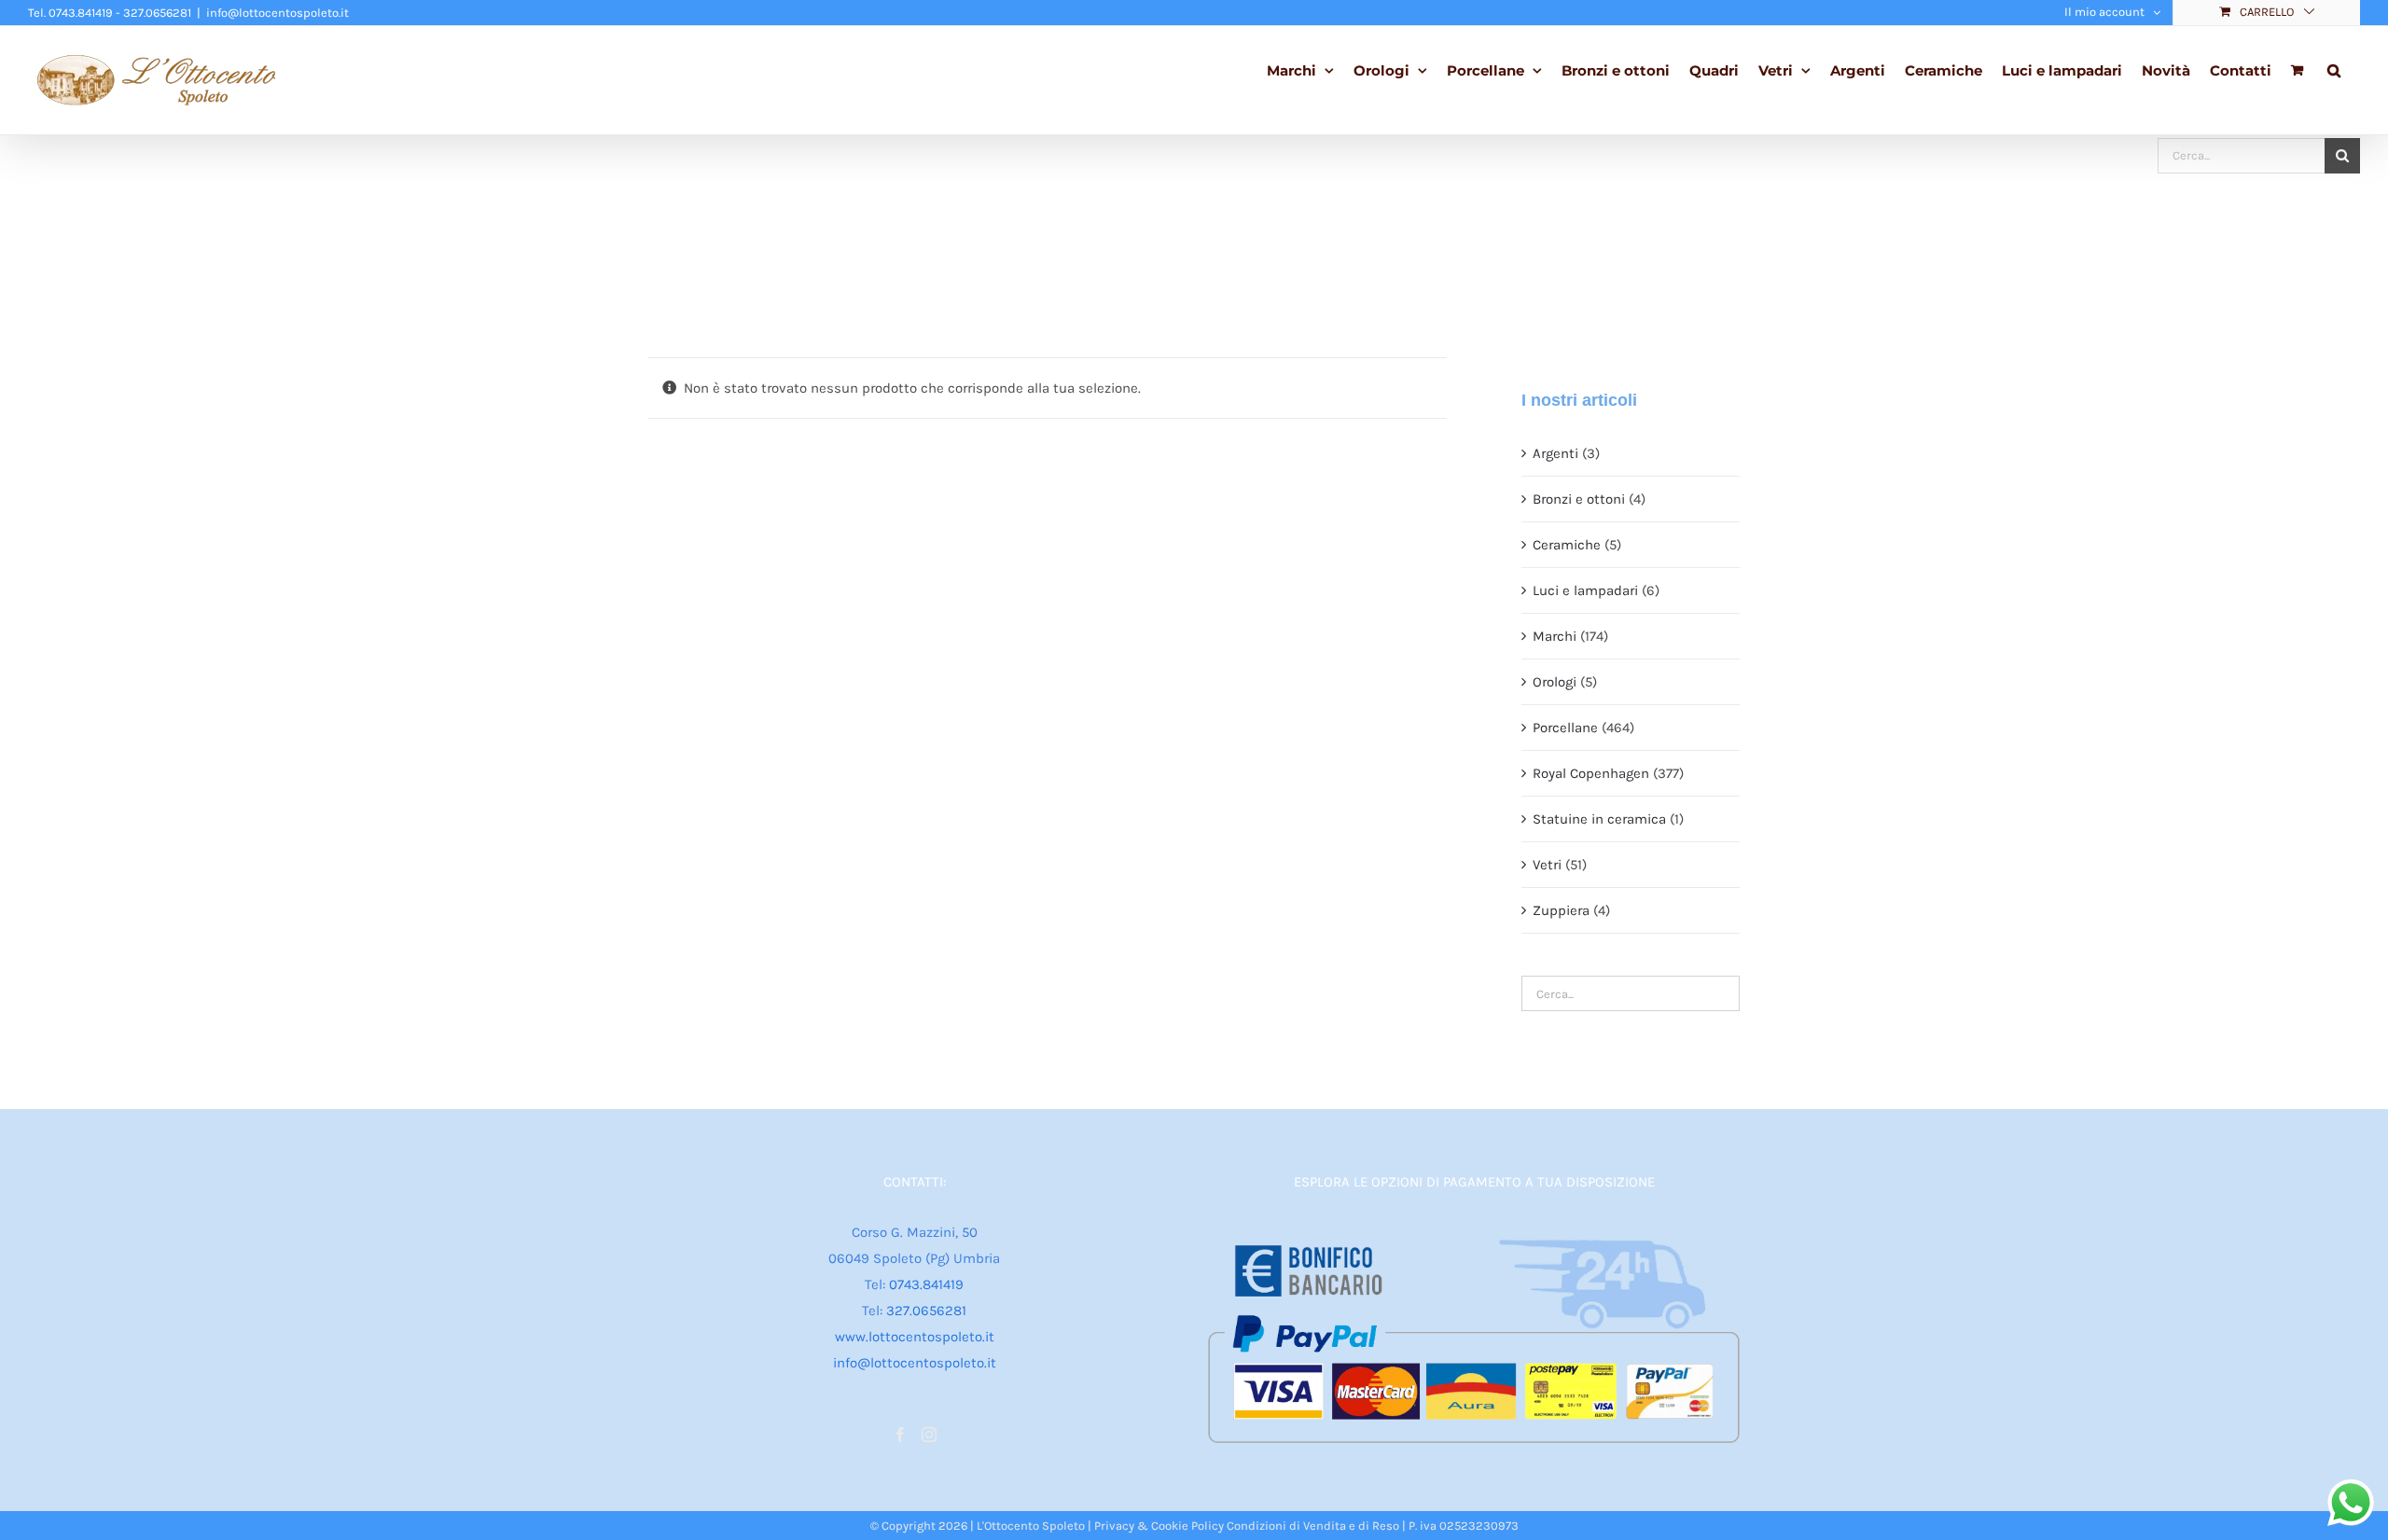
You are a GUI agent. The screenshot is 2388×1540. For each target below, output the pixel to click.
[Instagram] (929, 1435)
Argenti (1555, 453)
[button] (2334, 69)
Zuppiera (1561, 910)
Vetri (1547, 865)
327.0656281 (926, 1311)
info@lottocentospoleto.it (278, 13)
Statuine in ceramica (1599, 819)
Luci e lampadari (1585, 590)
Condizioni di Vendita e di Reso (1313, 1526)
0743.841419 (926, 1284)
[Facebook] (900, 1435)
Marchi (1555, 636)
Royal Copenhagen (1591, 773)
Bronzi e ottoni (1579, 499)
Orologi (1555, 682)
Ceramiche (1567, 545)
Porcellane (1565, 728)
